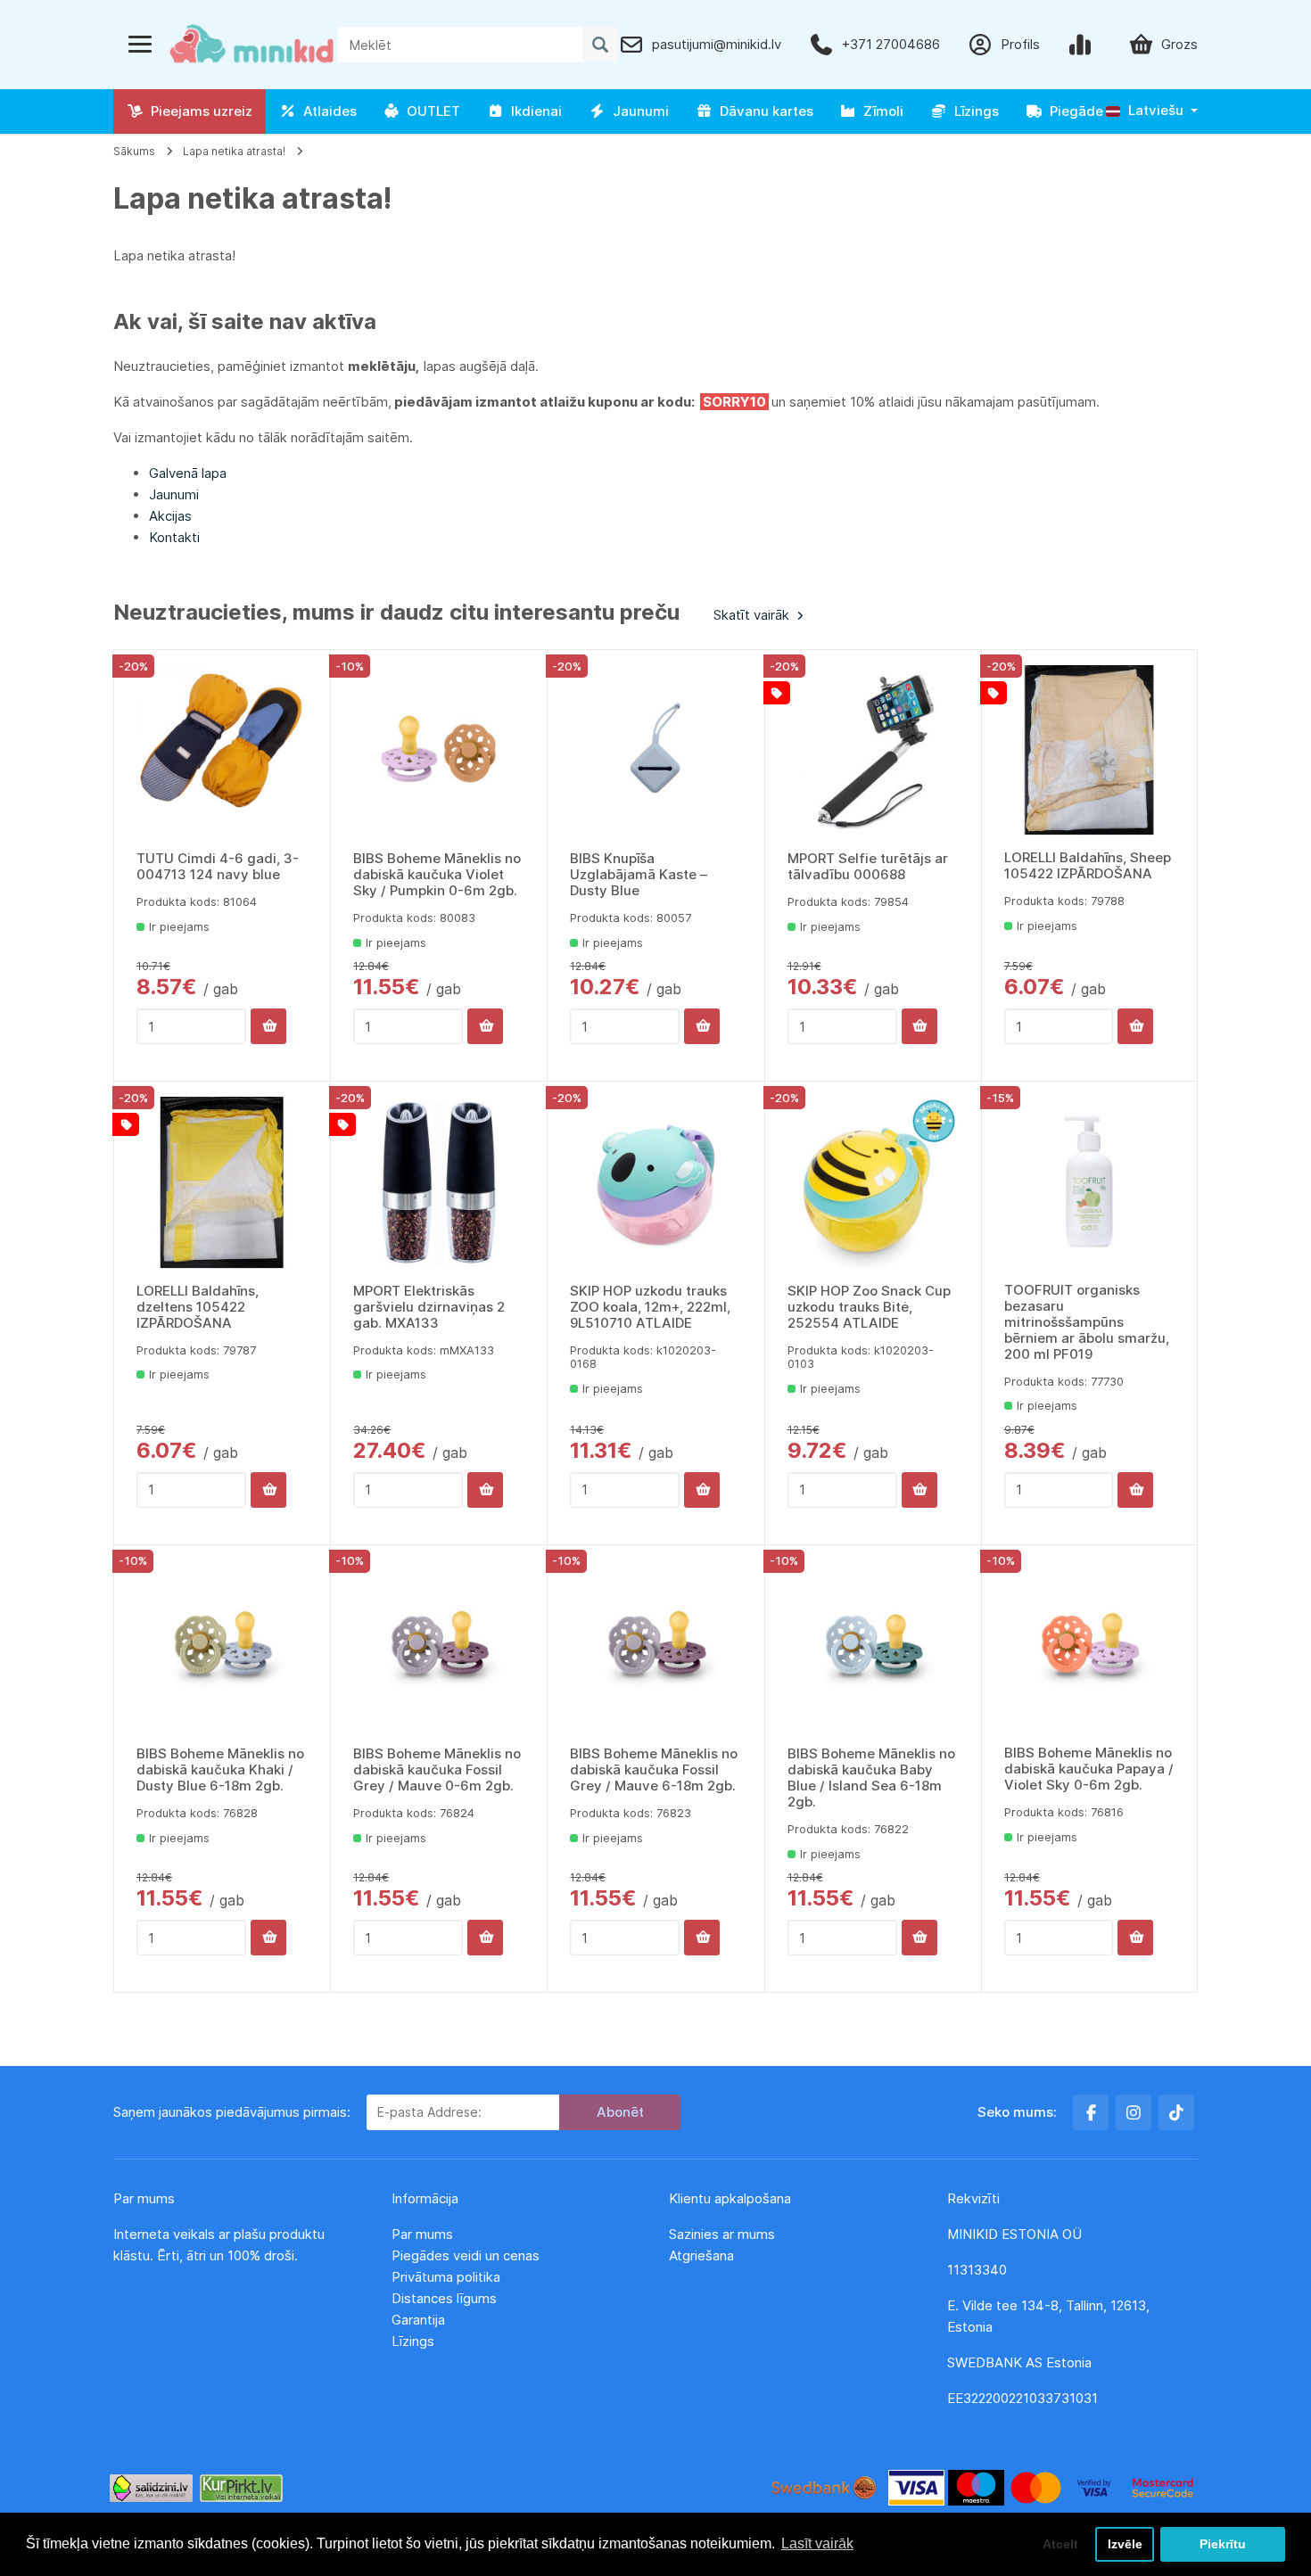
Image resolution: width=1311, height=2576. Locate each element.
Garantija (418, 2320)
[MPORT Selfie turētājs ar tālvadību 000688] (873, 751)
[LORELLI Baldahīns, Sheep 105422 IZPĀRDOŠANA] (1089, 750)
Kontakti (174, 537)
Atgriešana (701, 2255)
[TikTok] (1176, 2112)
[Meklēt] (600, 45)
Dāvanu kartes (763, 111)
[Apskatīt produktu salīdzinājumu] (1084, 45)
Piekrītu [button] (1223, 2544)
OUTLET (430, 111)
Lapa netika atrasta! (234, 151)
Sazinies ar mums (722, 2234)
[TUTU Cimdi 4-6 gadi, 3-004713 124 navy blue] (222, 751)
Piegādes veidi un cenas (466, 2255)
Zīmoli (880, 111)
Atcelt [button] (1060, 2544)
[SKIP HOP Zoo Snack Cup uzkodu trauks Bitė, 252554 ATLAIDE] (873, 1182)
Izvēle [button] (1125, 2544)
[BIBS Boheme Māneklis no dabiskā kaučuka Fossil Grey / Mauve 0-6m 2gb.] (439, 1646)
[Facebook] (1091, 2112)
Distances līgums (446, 2298)
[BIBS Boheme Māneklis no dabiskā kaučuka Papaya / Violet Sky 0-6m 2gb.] (1089, 1646)
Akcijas (170, 516)
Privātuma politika (448, 2277)
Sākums (134, 151)
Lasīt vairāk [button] (817, 2543)
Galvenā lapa (188, 473)
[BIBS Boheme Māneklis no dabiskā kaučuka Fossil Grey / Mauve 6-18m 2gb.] (655, 1646)
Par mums (422, 2234)
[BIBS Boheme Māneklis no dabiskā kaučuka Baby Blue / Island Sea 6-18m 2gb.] (873, 1646)
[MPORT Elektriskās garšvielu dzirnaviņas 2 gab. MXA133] (439, 1182)
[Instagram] (1134, 2112)
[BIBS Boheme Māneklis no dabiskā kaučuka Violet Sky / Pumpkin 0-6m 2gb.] (439, 751)
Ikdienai (533, 111)
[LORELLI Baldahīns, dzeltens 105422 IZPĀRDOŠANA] (222, 1182)
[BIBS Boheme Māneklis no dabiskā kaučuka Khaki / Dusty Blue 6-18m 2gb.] (222, 1646)
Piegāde (1073, 111)
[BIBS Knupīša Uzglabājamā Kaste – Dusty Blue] (655, 751)
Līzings (973, 111)
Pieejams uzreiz (198, 111)
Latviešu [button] (1154, 110)
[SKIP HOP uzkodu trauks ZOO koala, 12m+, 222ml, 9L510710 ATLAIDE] (655, 1182)
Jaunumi (637, 111)
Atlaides (326, 111)
